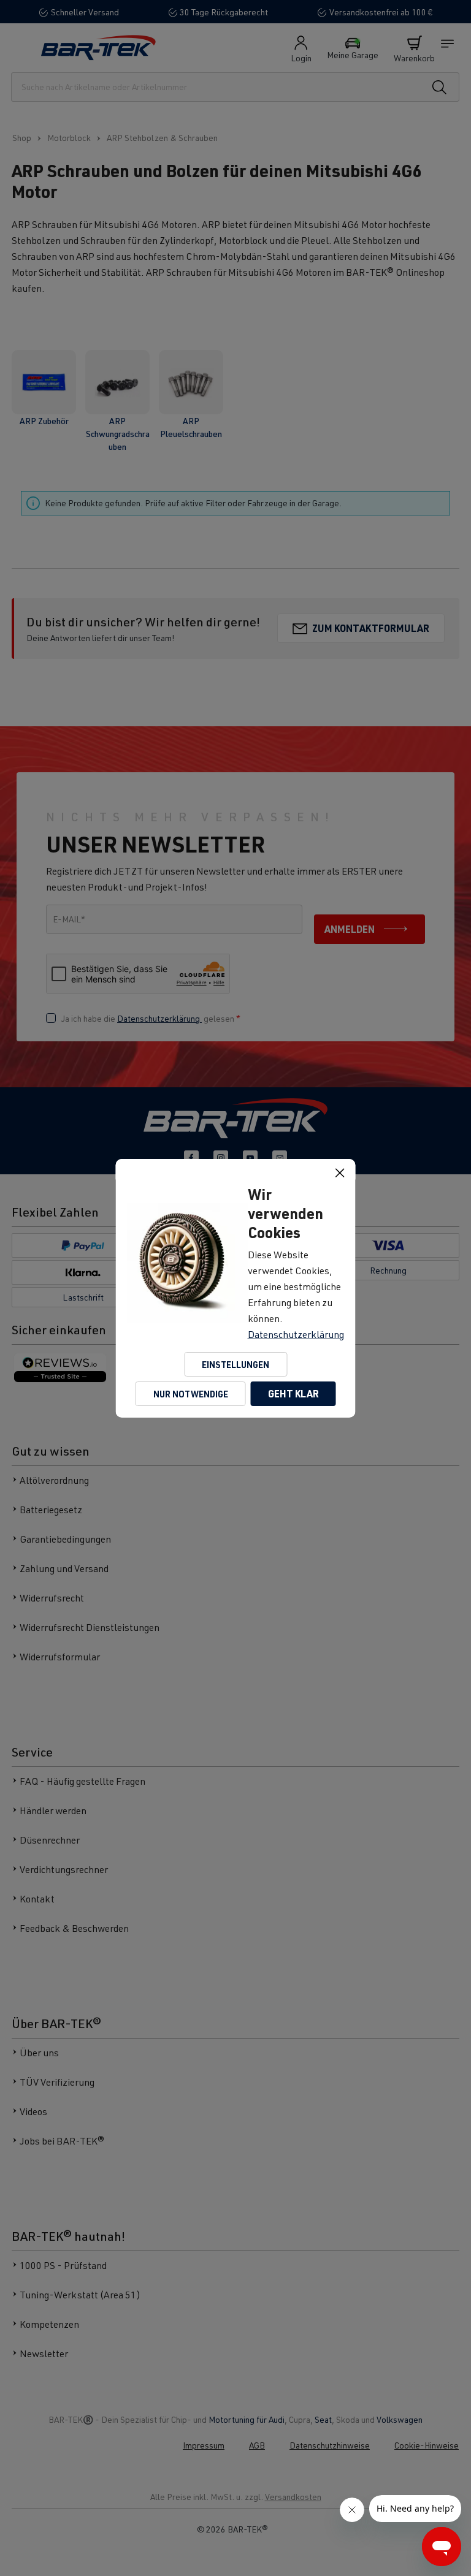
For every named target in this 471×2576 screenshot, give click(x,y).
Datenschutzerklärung (296, 1334)
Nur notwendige (191, 1394)
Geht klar (293, 1393)
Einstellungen (235, 1364)
